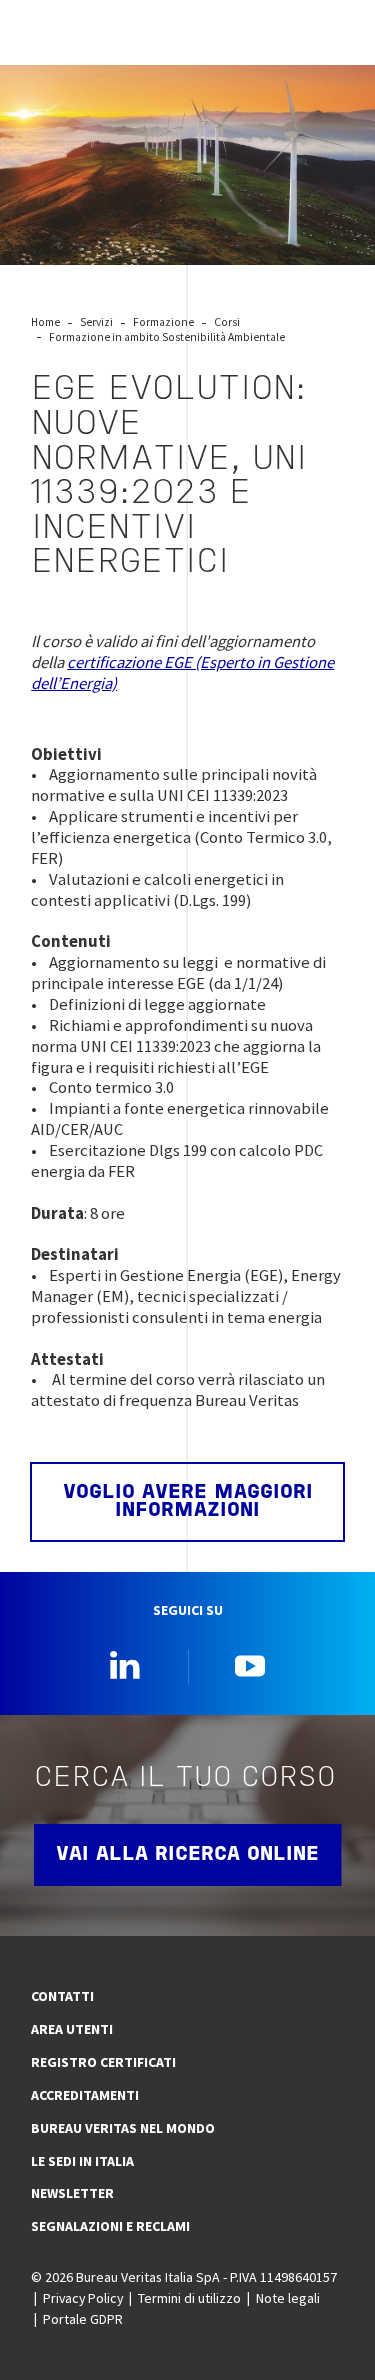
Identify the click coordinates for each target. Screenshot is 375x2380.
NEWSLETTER (72, 2193)
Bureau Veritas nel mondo (123, 2128)
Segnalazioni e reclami (110, 2226)
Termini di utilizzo (189, 2298)
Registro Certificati (103, 2062)
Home (45, 322)
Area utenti (72, 2029)
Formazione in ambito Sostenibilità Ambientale (167, 337)
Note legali (288, 2298)
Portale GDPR (83, 2319)
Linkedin (125, 1665)
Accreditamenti (85, 2095)
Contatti (62, 1996)
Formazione (163, 322)
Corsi (227, 322)
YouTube (250, 1665)
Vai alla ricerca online (187, 1855)
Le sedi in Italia (82, 2161)
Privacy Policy (83, 2298)
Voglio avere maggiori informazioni (188, 1502)
